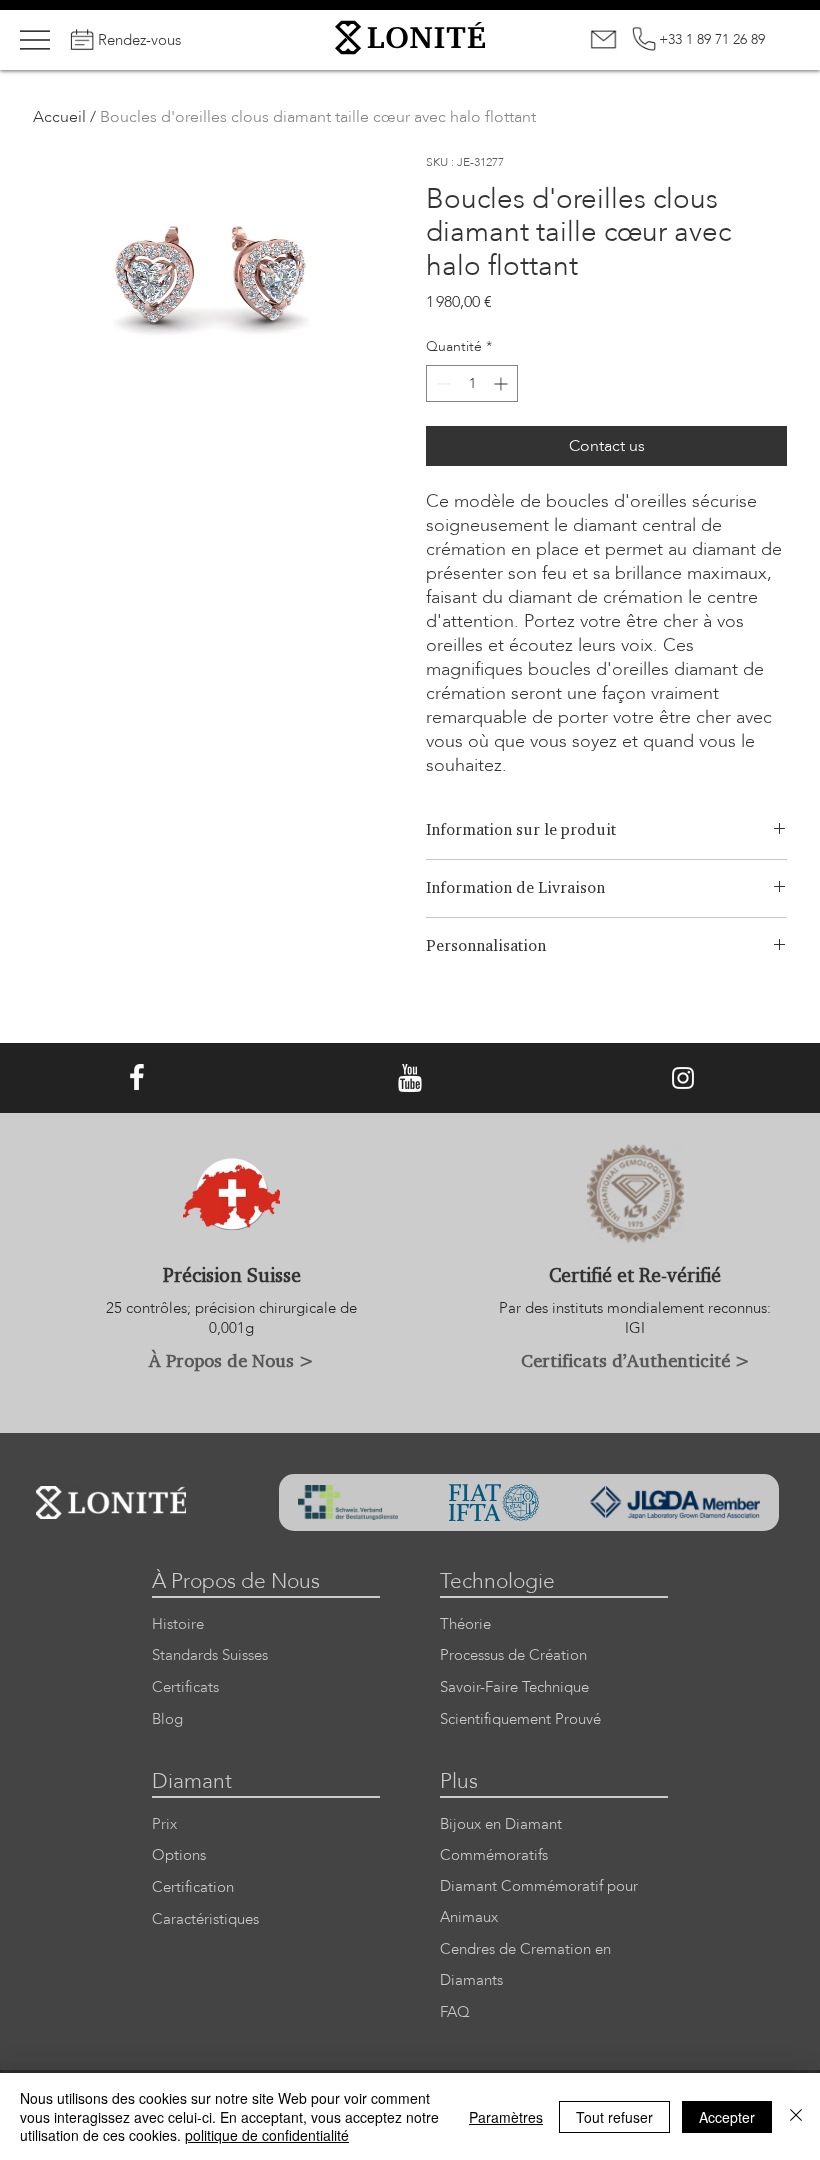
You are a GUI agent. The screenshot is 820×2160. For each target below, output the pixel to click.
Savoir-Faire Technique (514, 1687)
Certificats (185, 1687)
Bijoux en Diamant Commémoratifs (501, 1840)
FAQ (455, 2012)
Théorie (465, 1624)
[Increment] (502, 383)
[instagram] (683, 1078)
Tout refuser (614, 2117)
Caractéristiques (205, 1919)
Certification (193, 1887)
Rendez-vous (139, 40)
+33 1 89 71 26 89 (712, 39)
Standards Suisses (210, 1655)
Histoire (178, 1624)
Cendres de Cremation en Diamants (525, 1965)
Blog (167, 1719)
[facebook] (137, 1078)
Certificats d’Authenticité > (635, 1360)
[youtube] (410, 1078)
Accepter (727, 2117)
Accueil (59, 117)
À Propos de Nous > (231, 1360)
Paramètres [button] (506, 2117)
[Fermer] (796, 2116)
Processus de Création (513, 1655)
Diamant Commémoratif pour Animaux (539, 1902)
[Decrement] (441, 383)
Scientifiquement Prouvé (520, 1719)
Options (179, 1855)
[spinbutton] (472, 383)
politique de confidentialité (267, 2135)
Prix (164, 1824)
